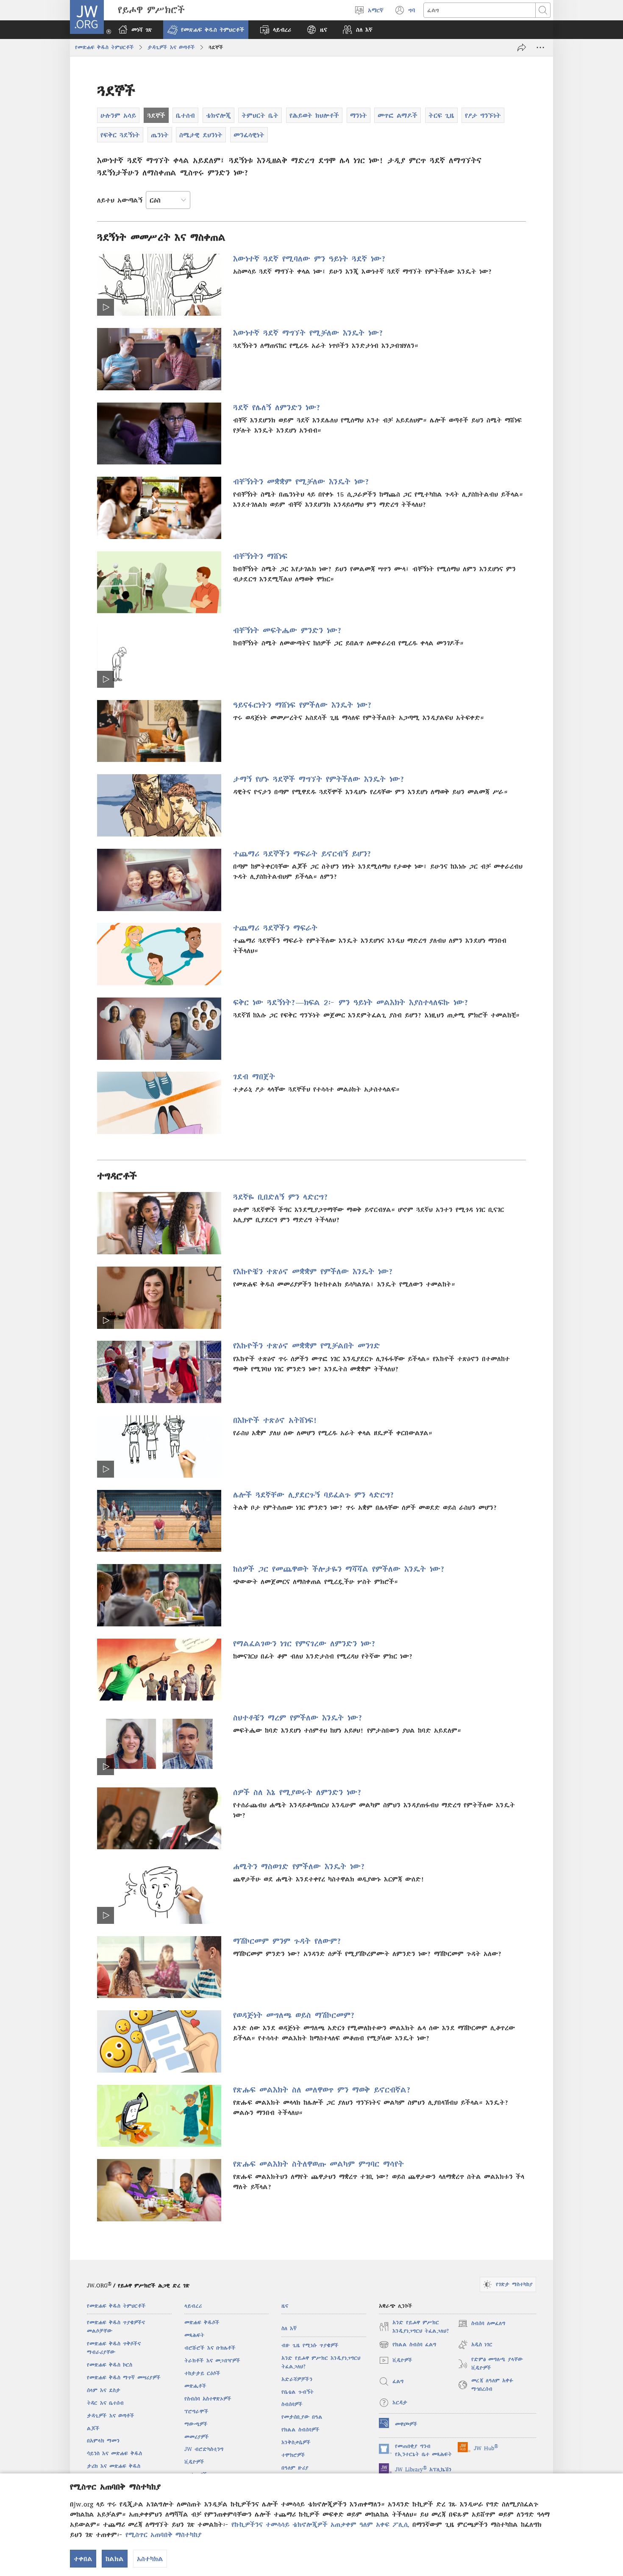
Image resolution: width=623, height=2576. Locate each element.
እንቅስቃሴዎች (296, 2442)
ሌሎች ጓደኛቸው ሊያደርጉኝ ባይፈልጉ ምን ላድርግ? (314, 1495)
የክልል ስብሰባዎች (300, 2430)
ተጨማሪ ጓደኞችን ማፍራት (275, 928)
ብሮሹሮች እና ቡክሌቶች (210, 2348)
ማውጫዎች (196, 2424)
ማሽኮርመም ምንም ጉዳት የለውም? (287, 1941)
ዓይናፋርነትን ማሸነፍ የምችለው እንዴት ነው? (303, 705)
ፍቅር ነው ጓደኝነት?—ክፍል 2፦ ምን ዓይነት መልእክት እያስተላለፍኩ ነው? (351, 1002)
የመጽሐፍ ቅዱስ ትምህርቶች (104, 47)
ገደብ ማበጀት (254, 1077)
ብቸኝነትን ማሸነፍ (260, 556)
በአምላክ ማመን (103, 2441)
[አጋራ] (522, 47)
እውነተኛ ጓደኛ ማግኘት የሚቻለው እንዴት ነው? (308, 333)
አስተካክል (150, 2559)
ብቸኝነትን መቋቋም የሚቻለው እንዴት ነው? (301, 482)
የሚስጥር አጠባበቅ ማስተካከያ (163, 2534)
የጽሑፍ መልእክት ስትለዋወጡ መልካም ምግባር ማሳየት (318, 2164)
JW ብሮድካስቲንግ (204, 2449)
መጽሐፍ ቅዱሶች (202, 2322)
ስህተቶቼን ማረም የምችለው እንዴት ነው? (298, 1718)
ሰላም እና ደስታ (104, 2390)
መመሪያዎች (197, 2437)
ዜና (285, 2306)
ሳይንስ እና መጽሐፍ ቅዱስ (114, 2453)
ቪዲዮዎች (194, 2462)
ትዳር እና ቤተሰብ (105, 2403)
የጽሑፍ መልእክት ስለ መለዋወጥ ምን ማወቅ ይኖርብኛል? (322, 2090)
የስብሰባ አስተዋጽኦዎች (208, 2399)
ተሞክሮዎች (293, 2455)
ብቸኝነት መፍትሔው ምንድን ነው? (288, 630)
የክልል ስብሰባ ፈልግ (408, 2346)
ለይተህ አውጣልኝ (120, 200)
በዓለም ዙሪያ (295, 2468)
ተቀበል (83, 2559)
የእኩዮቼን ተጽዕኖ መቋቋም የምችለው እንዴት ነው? (313, 1271)
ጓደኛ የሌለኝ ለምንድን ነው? (277, 407)
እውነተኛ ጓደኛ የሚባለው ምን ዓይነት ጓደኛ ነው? (310, 259)
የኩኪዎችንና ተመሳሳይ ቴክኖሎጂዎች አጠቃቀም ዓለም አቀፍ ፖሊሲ (320, 2524)
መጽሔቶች (195, 2386)
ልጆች (93, 2428)
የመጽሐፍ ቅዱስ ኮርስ (110, 2365)
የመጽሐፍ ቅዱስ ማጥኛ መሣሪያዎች (124, 2377)
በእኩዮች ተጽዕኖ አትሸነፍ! (275, 1420)
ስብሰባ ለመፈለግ (481, 2325)
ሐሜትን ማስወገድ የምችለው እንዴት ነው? (299, 1866)
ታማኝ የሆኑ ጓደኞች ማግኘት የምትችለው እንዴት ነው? (319, 779)
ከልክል (115, 2559)
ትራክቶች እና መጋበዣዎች (212, 2361)
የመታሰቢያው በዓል (302, 2417)
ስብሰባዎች (292, 2404)
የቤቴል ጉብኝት (298, 2392)
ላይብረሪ (193, 2306)
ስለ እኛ (289, 2328)
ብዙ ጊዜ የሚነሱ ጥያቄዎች (310, 2345)
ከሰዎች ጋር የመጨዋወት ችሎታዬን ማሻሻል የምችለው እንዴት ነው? (339, 1569)
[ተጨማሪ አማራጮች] (540, 47)
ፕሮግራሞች (196, 2411)
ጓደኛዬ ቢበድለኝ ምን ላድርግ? (281, 1197)
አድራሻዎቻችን (297, 2379)
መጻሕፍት (194, 2335)
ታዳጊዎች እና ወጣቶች (171, 47)
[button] (206, 30)
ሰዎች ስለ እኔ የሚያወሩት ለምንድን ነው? (298, 1792)
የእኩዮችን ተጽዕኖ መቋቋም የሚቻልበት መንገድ (307, 1346)
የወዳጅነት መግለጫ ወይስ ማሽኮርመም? (294, 2015)
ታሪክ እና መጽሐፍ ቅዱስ (114, 2466)
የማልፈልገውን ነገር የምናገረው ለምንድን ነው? (305, 1644)
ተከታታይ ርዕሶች (202, 2373)
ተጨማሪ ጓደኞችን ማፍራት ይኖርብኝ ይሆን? (302, 854)
